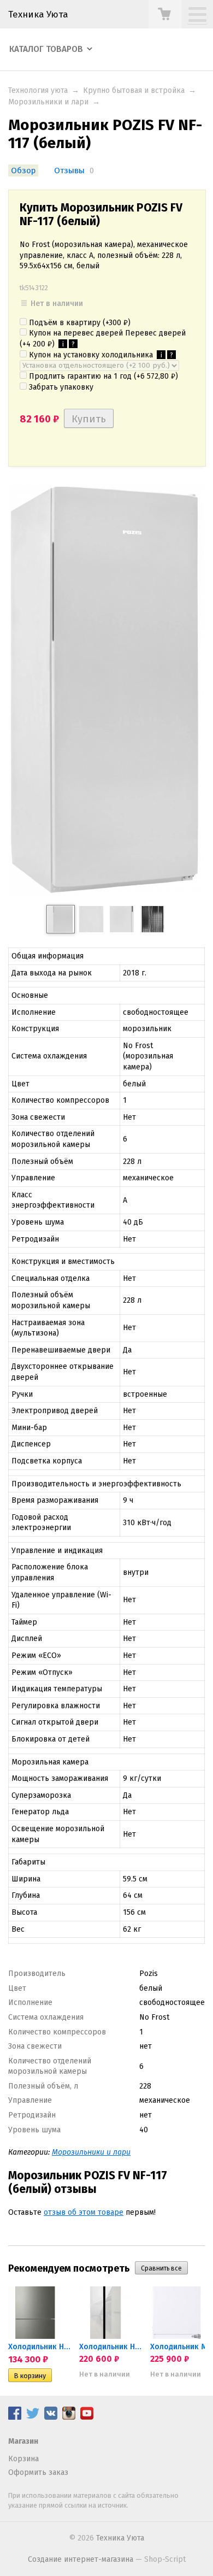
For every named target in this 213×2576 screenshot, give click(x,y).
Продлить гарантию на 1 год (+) (102, 376)
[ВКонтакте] (51, 2417)
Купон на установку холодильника (100, 355)
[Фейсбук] (15, 2417)
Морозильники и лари (48, 102)
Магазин (23, 2441)
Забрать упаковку (60, 387)
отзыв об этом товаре (84, 2212)
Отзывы (69, 170)
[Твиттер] (33, 2417)
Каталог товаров (46, 49)
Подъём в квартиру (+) (79, 323)
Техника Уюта (38, 14)
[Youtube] (87, 2417)
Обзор (23, 170)
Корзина (23, 2459)
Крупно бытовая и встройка (134, 90)
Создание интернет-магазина (81, 2559)
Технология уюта (38, 90)
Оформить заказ (38, 2472)
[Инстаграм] (69, 2417)
